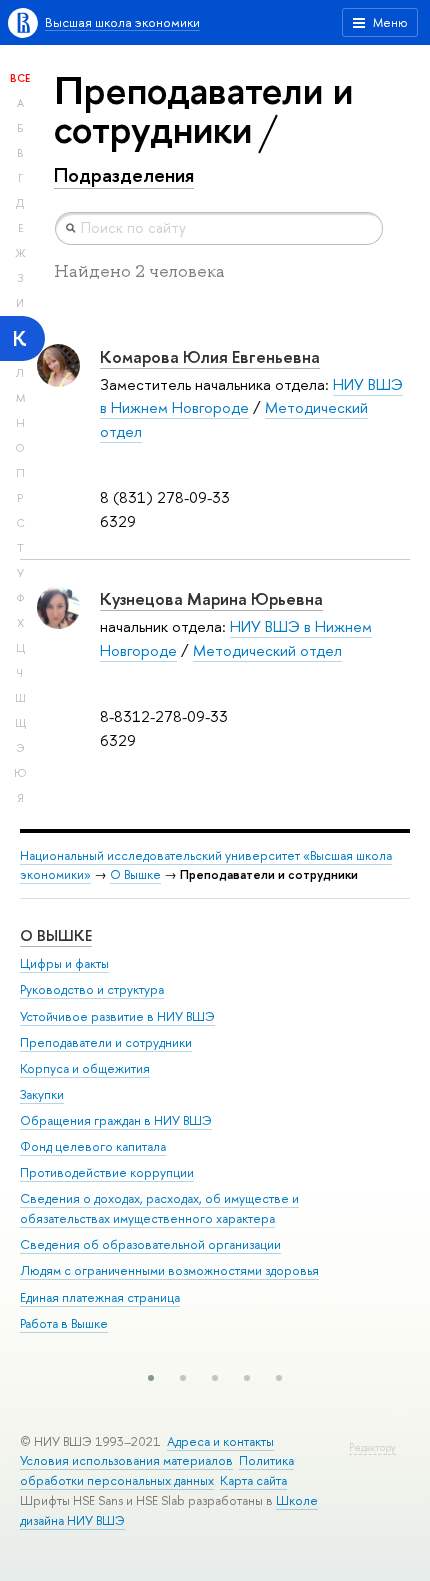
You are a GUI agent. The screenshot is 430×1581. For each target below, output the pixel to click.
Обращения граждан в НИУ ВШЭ (116, 1120)
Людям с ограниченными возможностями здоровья (169, 1270)
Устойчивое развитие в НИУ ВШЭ (117, 1016)
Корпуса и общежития (85, 1068)
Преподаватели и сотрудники (106, 1042)
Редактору (372, 1447)
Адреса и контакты (220, 1441)
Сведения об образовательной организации (150, 1244)
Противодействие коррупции (107, 1172)
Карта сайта (253, 1480)
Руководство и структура (92, 989)
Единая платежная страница (100, 1297)
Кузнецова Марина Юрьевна (211, 598)
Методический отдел (267, 650)
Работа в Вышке (64, 1323)
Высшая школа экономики (122, 22)
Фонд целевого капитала (93, 1146)
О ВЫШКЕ (56, 935)
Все (20, 78)
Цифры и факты (64, 963)
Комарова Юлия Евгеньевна (210, 356)
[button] (151, 1378)
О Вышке (135, 874)
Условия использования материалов (126, 1460)
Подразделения (124, 175)
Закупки (42, 1094)
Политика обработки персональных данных (157, 1470)
